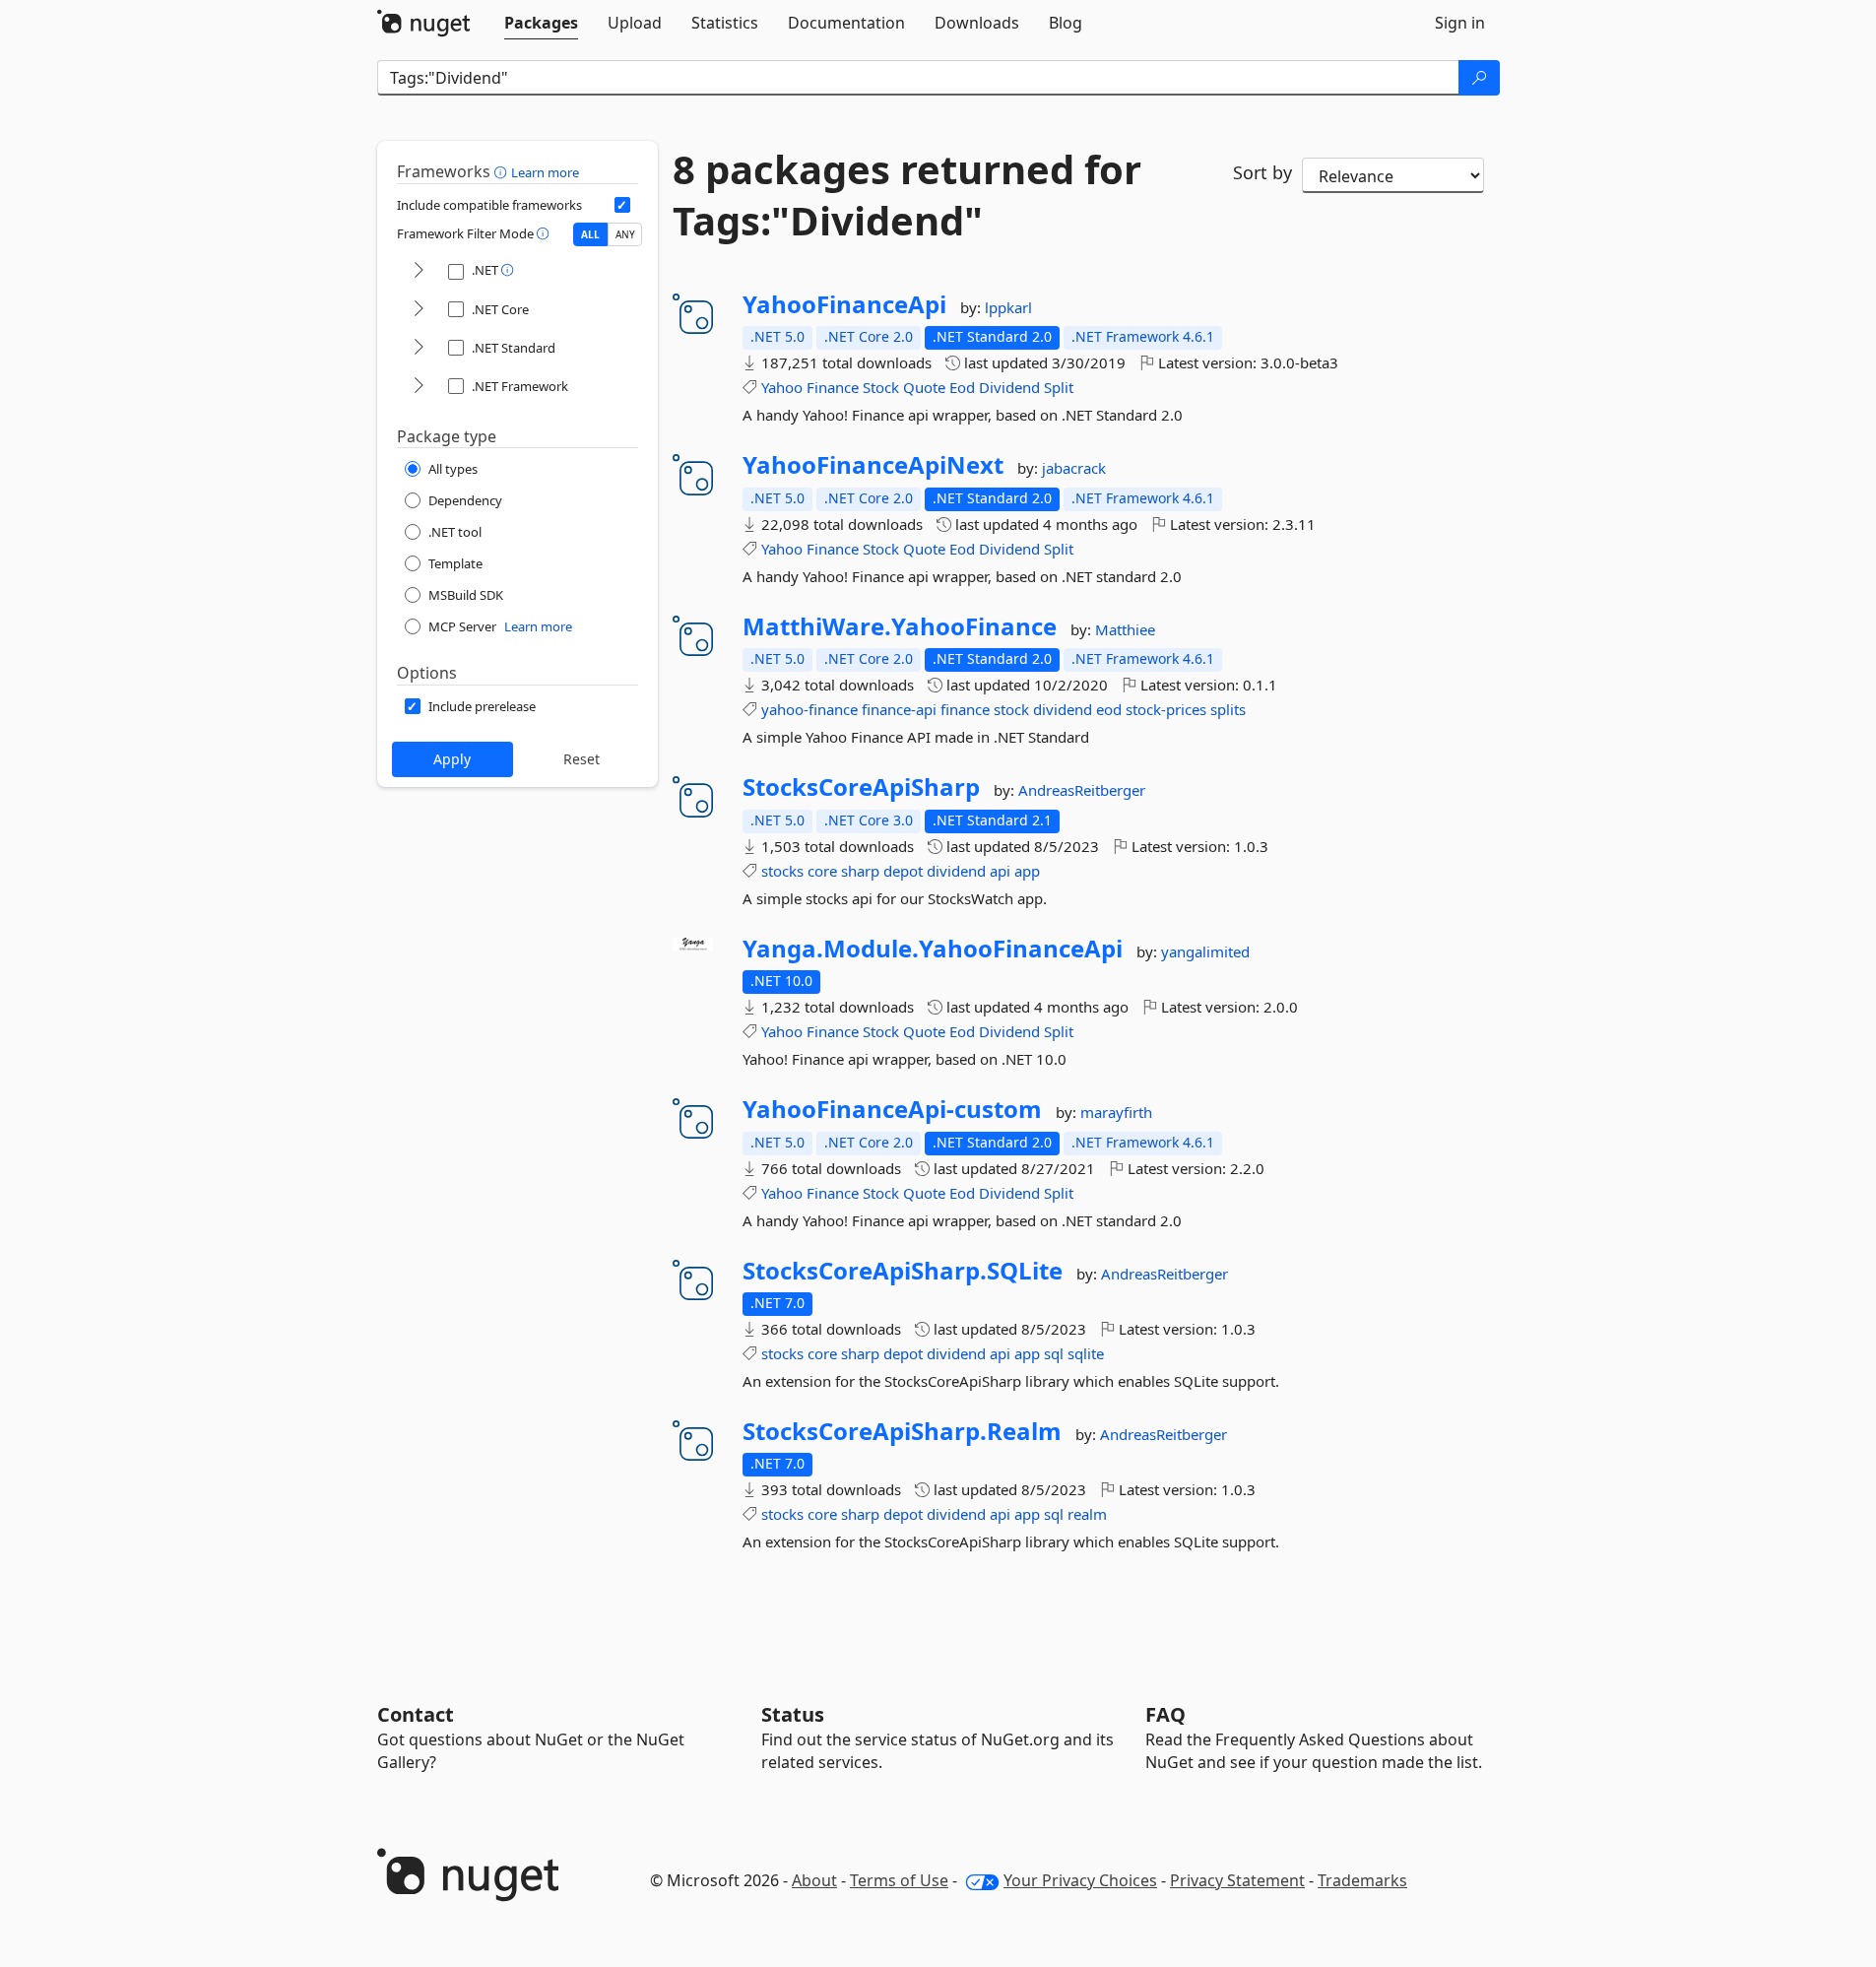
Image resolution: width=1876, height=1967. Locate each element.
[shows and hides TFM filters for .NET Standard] (419, 348)
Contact (416, 1714)
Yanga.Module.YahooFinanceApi (933, 949)
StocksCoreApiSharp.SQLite (903, 1271)
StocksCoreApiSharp (861, 787)
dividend (1063, 709)
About (814, 1880)
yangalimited (1205, 951)
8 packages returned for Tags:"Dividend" (907, 195)
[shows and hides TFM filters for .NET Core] (419, 310)
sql (1054, 1353)
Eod (962, 387)
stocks (782, 871)
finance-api (899, 709)
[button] (503, 171)
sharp (860, 871)
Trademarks (1362, 1880)
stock (1011, 709)
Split (1059, 387)
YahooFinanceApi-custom (892, 1109)
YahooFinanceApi (844, 304)
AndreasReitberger (1082, 790)
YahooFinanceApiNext (873, 465)
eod (1109, 709)
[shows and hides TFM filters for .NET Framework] (419, 387)
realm (1087, 1514)
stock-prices (1166, 709)
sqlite (1086, 1353)
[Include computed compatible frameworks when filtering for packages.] (622, 205)
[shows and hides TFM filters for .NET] (419, 271)
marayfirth (1116, 1112)
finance (965, 709)
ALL (590, 234)
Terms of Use (899, 1880)
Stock (881, 387)
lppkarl (1008, 307)
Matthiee (1125, 629)
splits (1228, 709)
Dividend (1009, 387)
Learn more (545, 172)
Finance (833, 387)
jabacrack (1074, 468)
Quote (924, 387)
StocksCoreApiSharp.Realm (902, 1431)
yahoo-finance (809, 709)
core (822, 871)
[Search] (1479, 78)
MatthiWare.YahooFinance (900, 626)
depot (903, 871)
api (1000, 871)
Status (793, 1714)
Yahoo (782, 387)
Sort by (1262, 172)
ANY (625, 234)
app (1027, 871)
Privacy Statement (1237, 1880)
